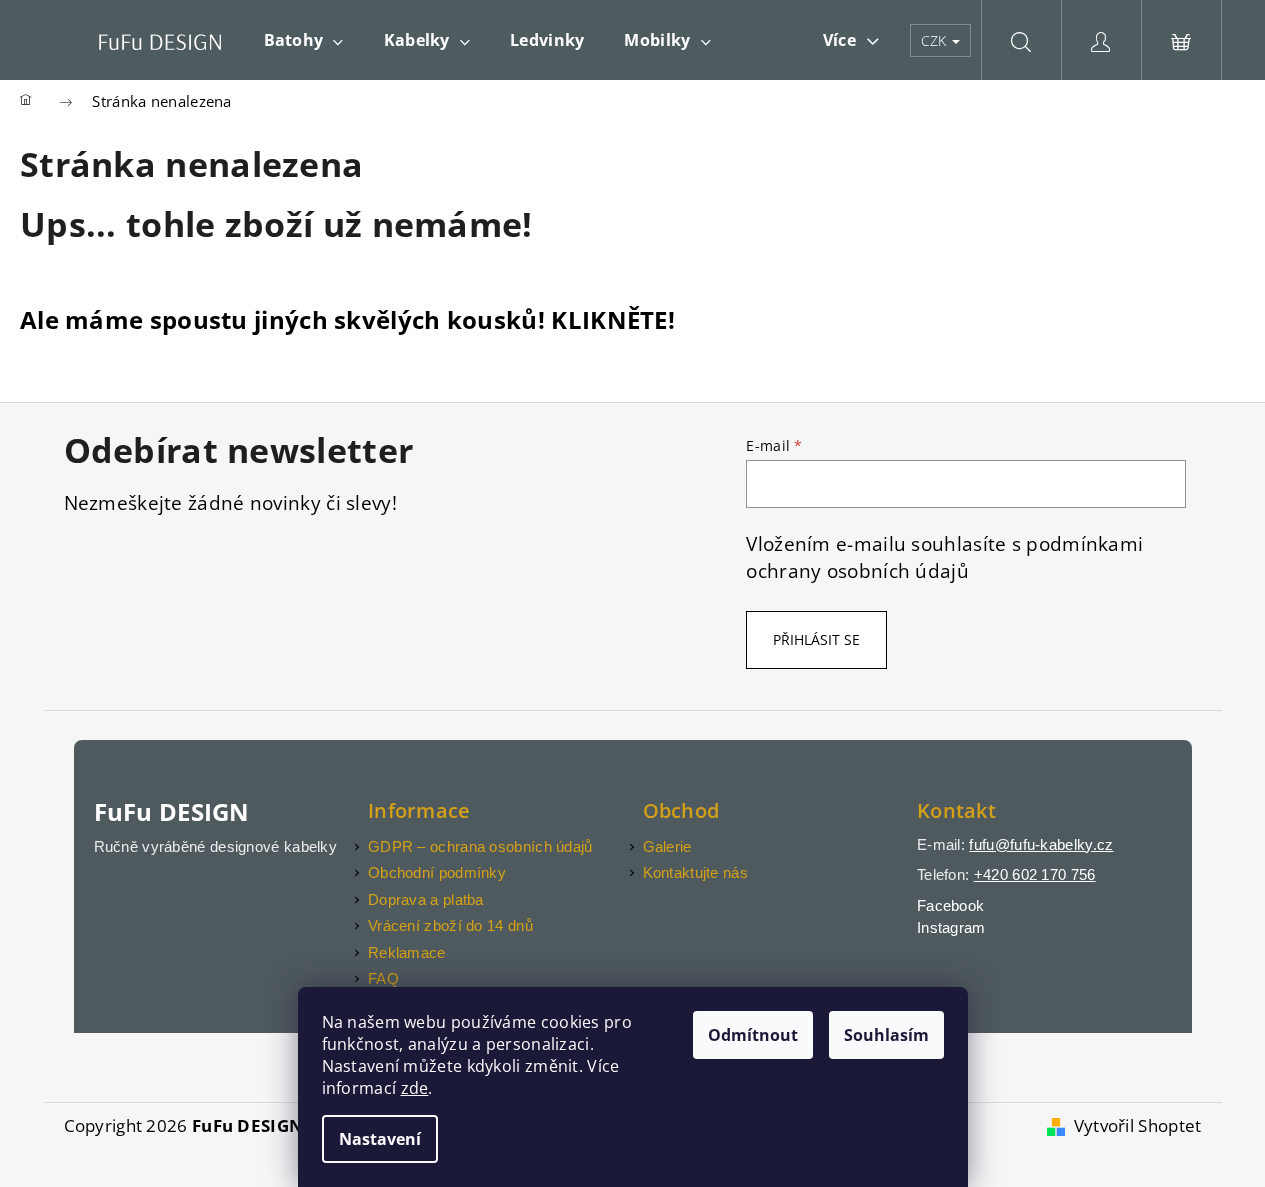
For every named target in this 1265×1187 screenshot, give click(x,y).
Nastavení (380, 1139)
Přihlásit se (816, 639)
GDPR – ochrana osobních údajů (480, 846)
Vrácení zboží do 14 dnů (450, 925)
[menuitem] (304, 40)
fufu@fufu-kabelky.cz (1041, 844)
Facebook (950, 905)
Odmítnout (753, 1035)
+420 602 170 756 (1035, 874)
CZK (935, 40)
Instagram (951, 927)
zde (415, 1088)
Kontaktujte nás (696, 872)
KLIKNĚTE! (613, 319)
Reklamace (407, 952)
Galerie (667, 846)
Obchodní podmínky (437, 872)
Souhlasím (886, 1035)
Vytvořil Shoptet (1138, 1125)
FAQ (383, 978)
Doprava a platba (426, 899)
